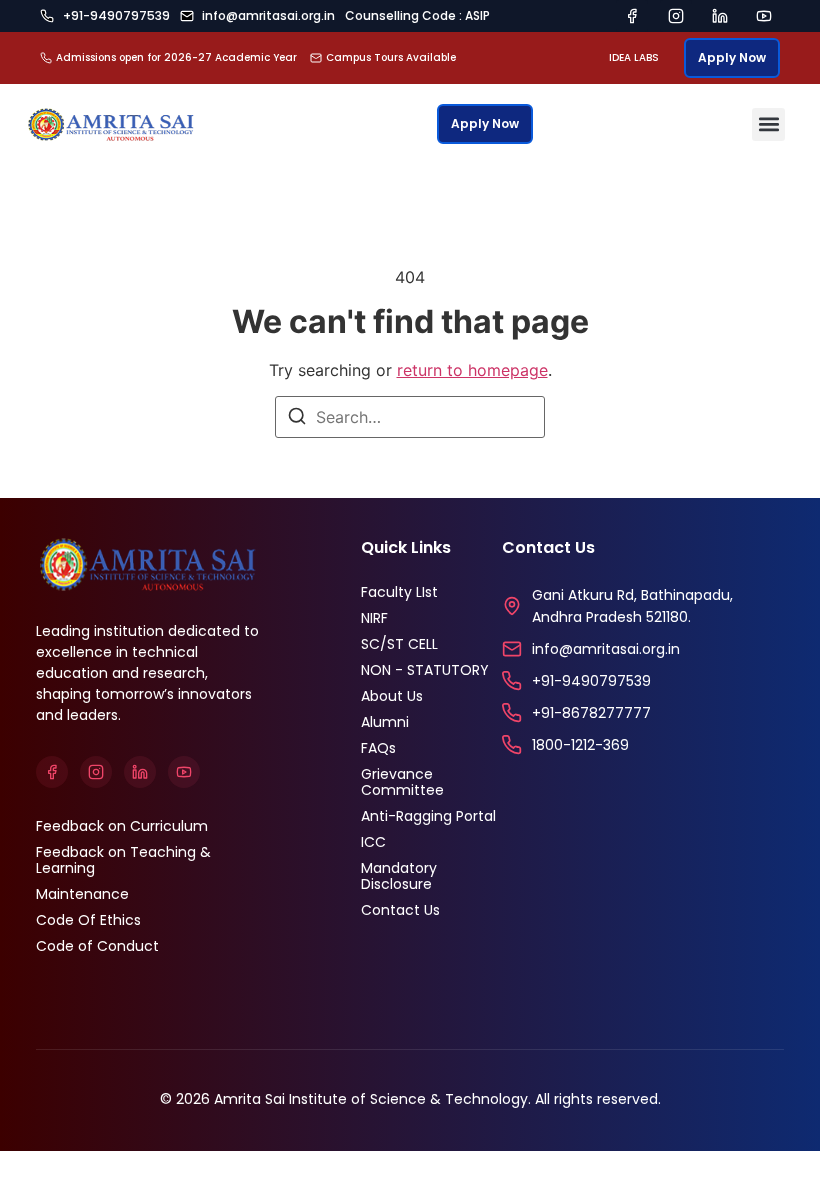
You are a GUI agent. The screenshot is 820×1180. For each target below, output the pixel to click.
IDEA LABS (634, 57)
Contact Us (400, 910)
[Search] (297, 419)
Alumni (385, 722)
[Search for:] (410, 417)
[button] (768, 124)
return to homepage (472, 370)
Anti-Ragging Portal (428, 816)
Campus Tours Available (391, 57)
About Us (392, 696)
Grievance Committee (402, 782)
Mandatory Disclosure (399, 876)
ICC (373, 842)
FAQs (378, 748)
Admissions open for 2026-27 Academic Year (176, 57)
